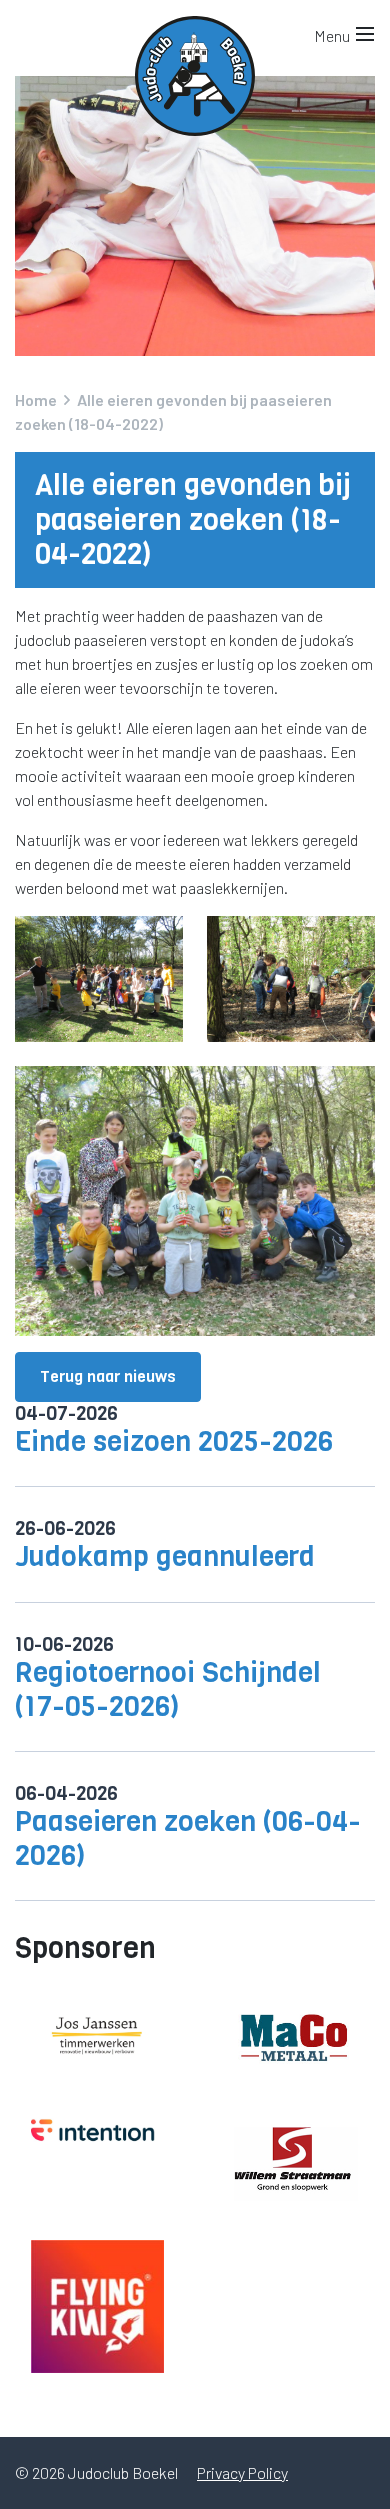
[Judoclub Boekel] (195, 30)
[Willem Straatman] (292, 2162)
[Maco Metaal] (292, 2036)
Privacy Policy (242, 2472)
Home (36, 399)
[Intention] (97, 2131)
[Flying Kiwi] (97, 2306)
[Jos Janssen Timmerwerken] (97, 2037)
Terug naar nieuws (108, 1376)
